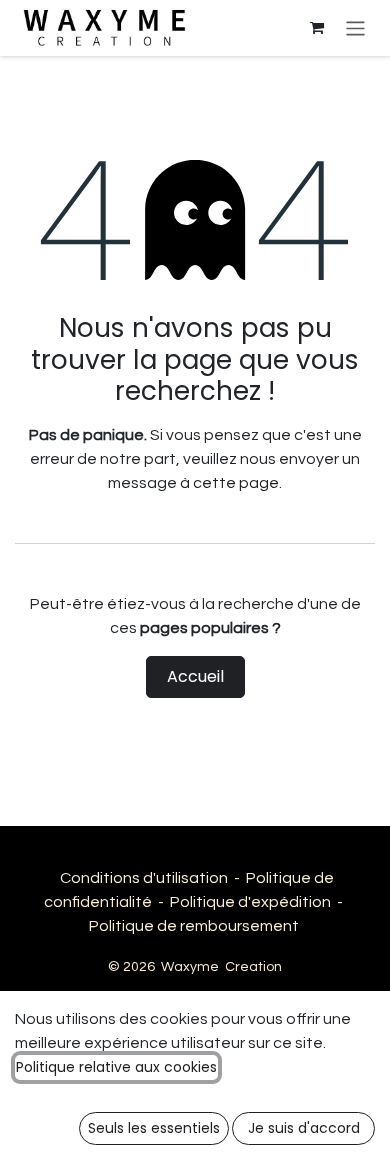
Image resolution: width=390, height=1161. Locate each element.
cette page (236, 483)
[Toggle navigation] (355, 27)
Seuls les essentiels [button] (154, 1128)
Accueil (195, 676)
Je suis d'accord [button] (304, 1128)
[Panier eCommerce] (317, 28)
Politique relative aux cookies (116, 1067)
